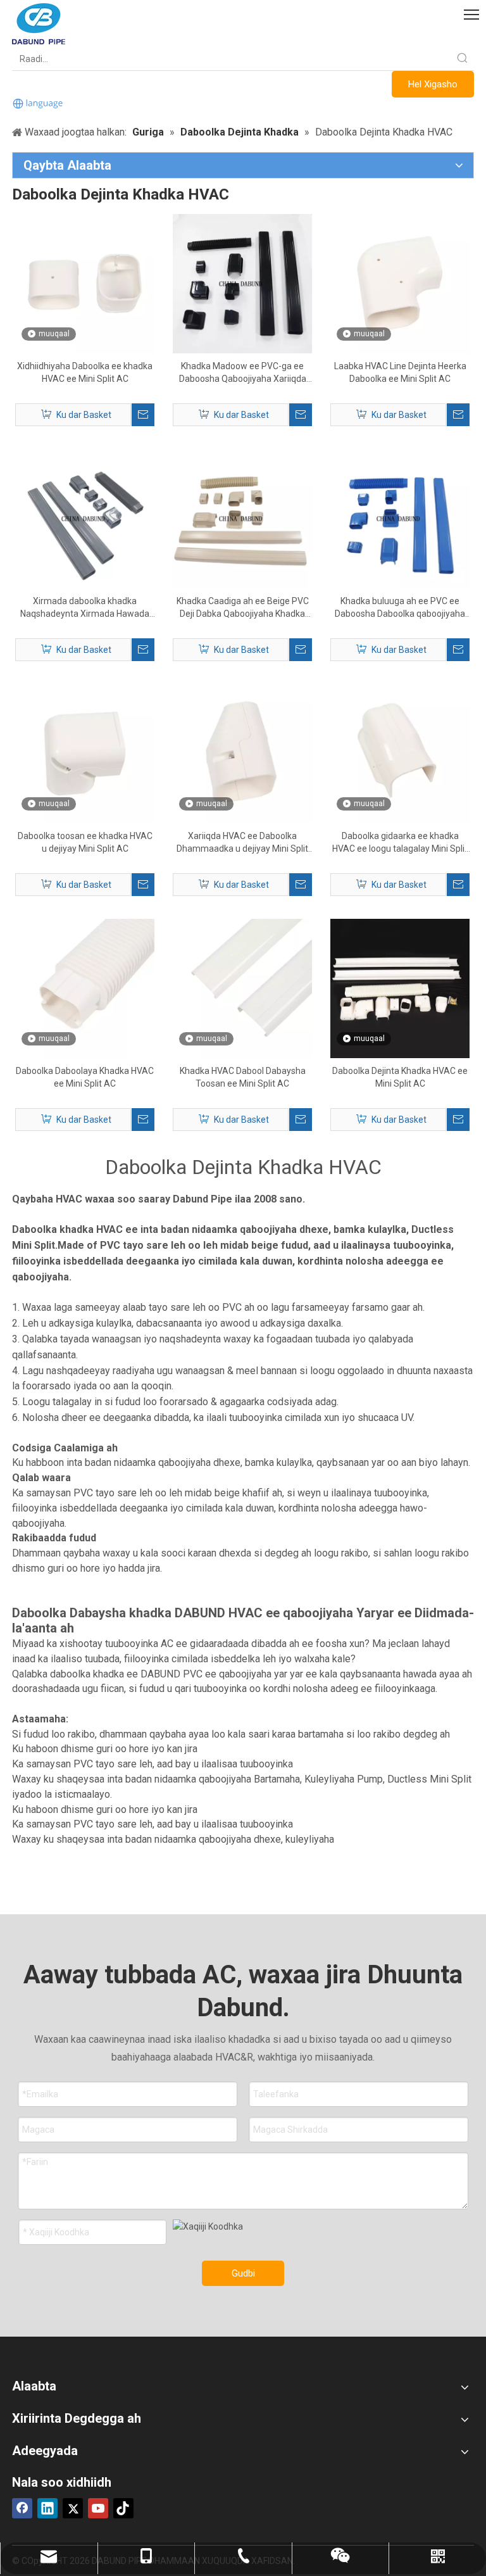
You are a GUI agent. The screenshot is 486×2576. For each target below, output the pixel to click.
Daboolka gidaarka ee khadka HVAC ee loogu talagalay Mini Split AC (400, 843)
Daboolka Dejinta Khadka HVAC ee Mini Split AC (400, 1077)
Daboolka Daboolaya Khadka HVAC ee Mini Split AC (85, 1077)
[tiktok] (123, 2508)
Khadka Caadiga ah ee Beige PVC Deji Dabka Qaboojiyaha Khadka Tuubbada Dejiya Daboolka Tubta (243, 608)
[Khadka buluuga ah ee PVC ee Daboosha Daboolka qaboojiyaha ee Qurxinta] (400, 518)
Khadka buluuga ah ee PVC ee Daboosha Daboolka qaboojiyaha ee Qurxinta (400, 608)
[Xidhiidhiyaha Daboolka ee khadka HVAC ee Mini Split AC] (85, 283)
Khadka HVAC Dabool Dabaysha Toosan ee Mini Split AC (243, 1077)
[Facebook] (22, 2508)
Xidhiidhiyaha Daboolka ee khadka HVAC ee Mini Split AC (85, 372)
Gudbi (243, 2273)
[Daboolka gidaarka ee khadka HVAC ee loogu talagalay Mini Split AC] (400, 753)
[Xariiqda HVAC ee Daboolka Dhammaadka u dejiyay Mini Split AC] (242, 753)
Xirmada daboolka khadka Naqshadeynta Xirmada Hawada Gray (85, 608)
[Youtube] (98, 2508)
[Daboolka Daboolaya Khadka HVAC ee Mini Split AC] (85, 988)
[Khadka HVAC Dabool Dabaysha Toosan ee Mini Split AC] (242, 988)
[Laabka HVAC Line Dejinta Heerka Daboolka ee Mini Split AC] (400, 283)
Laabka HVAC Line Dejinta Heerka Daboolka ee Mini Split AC (400, 372)
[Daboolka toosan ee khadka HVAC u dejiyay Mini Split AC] (85, 753)
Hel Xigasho (433, 84)
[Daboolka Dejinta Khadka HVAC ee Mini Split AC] (400, 988)
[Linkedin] (47, 2508)
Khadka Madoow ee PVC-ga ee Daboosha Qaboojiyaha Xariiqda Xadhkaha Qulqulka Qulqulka (243, 373)
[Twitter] (73, 2508)
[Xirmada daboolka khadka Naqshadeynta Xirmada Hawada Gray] (85, 518)
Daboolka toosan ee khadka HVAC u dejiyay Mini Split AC (85, 842)
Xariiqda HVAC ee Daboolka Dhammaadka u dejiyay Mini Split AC (242, 843)
